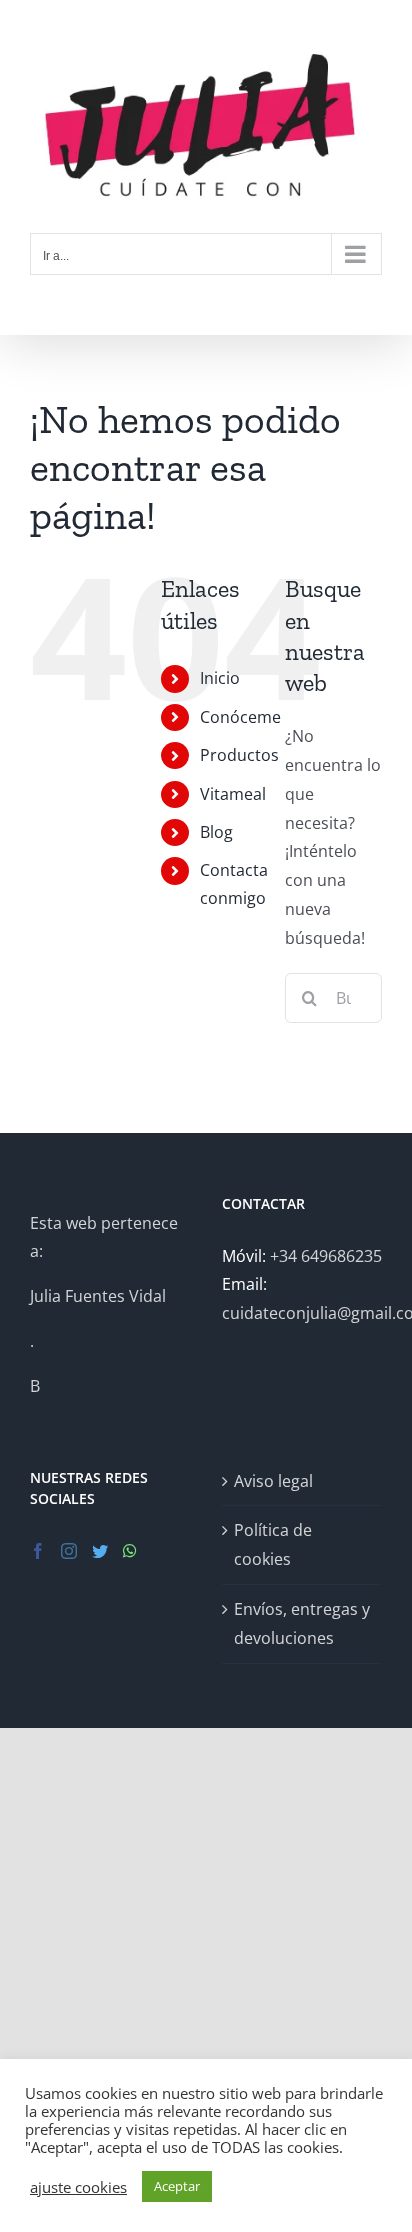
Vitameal (233, 794)
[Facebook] (38, 1551)
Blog (216, 832)
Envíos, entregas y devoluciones (302, 1623)
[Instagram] (69, 1551)
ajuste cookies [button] (78, 2187)
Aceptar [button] (177, 2186)
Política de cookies (273, 1544)
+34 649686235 (326, 1256)
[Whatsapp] (130, 1551)
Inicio (220, 678)
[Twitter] (100, 1551)
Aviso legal (273, 1481)
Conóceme (240, 717)
